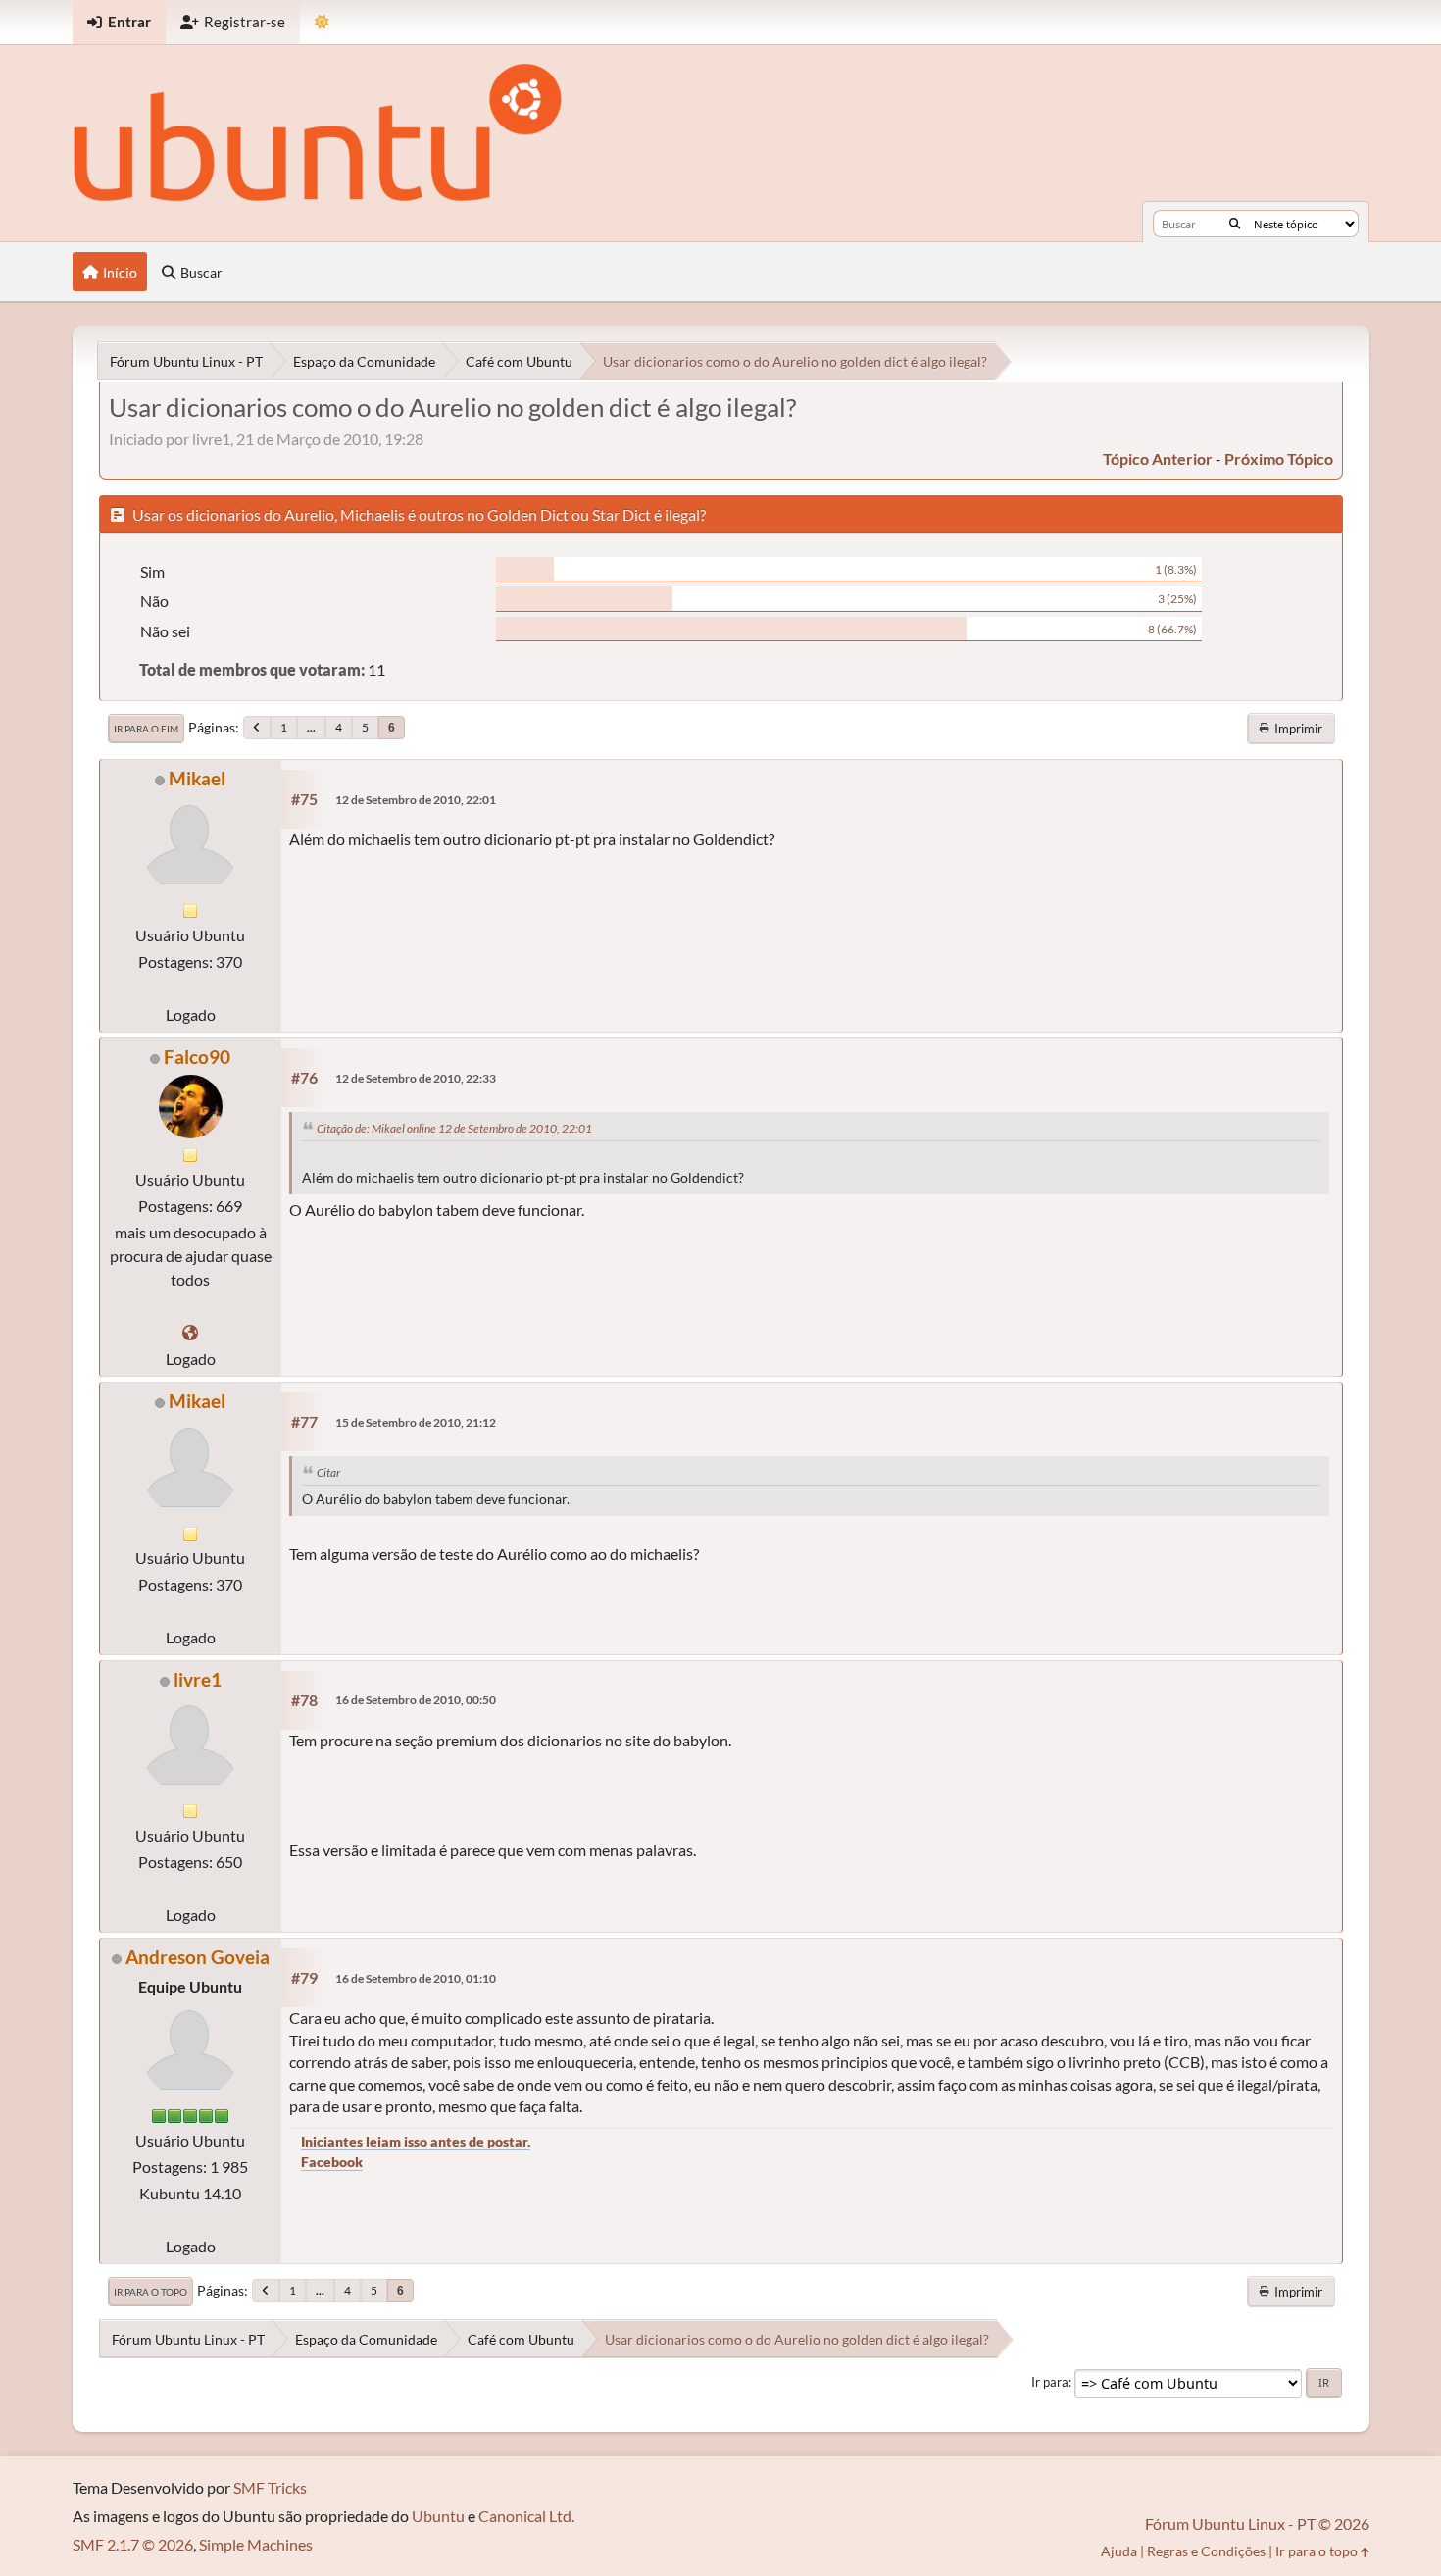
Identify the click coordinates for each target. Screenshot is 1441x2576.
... (311, 727)
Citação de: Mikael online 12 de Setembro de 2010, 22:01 (454, 1128)
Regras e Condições (1206, 2551)
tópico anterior (1158, 458)
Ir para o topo (150, 2292)
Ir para (1050, 2382)
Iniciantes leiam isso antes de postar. (416, 2141)
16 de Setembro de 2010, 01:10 (416, 1978)
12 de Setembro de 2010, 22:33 (416, 1078)
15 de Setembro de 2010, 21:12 (416, 1422)
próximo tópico (1279, 458)
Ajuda (1119, 2551)
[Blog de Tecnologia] (190, 1332)
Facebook (332, 2162)
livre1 (198, 1679)
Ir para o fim (146, 729)
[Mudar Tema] (322, 22)
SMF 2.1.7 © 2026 (133, 2544)
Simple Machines (256, 2544)
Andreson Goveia (198, 1957)
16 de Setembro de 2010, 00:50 (416, 1700)
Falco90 (197, 1057)
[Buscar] (1235, 224)
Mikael (197, 778)
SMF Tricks (270, 2487)
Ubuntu (438, 2516)
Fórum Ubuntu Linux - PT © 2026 (1257, 2524)
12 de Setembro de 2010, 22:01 (416, 800)
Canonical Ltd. (526, 2516)
